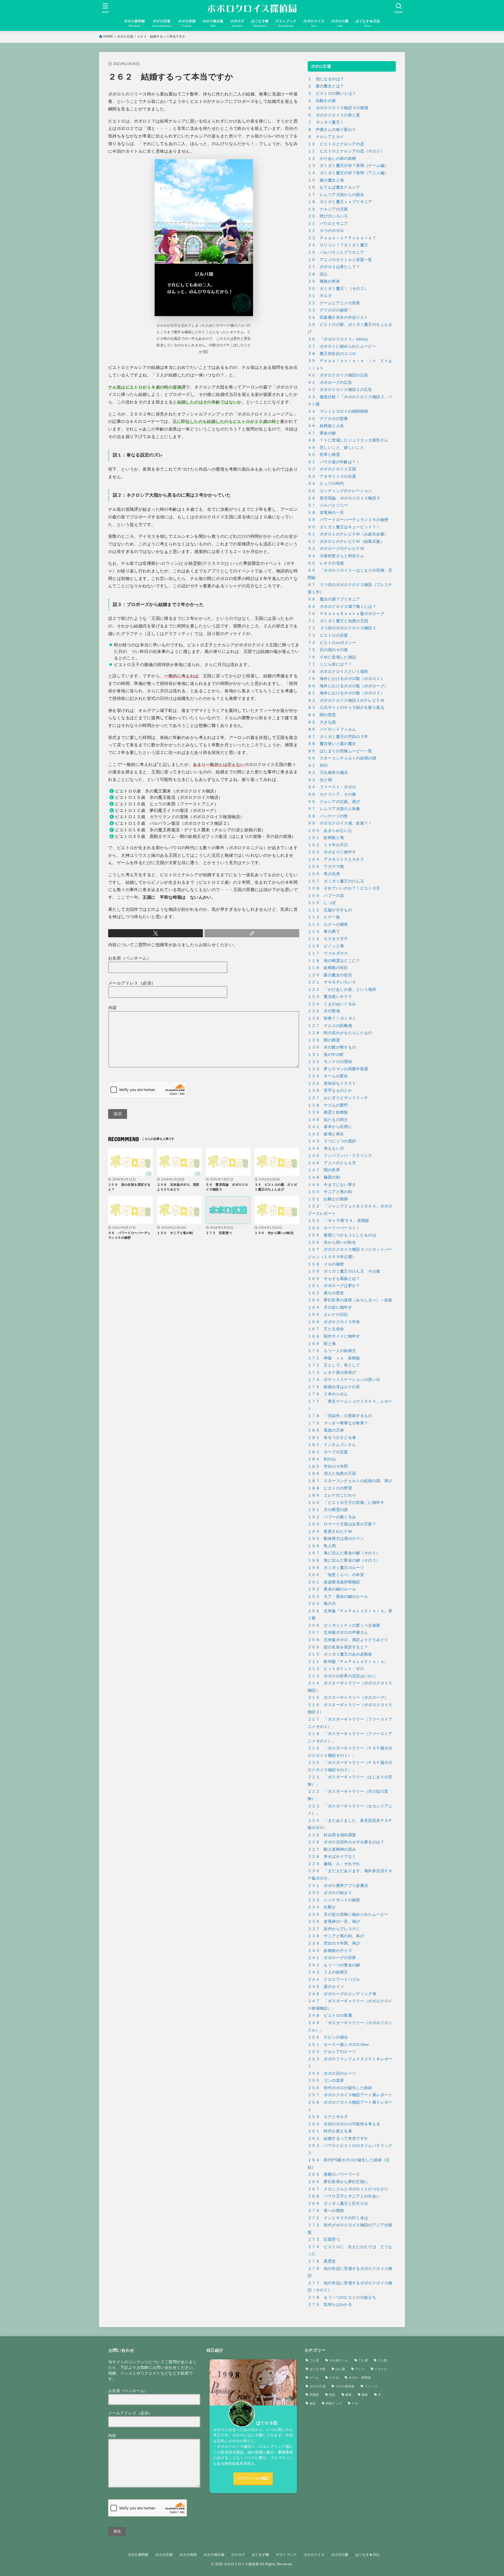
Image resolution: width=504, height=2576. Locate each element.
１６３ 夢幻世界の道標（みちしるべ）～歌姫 (350, 1300)
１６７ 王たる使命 (326, 1329)
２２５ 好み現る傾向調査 (332, 1835)
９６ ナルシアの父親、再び (334, 802)
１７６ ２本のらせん (328, 1394)
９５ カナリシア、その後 (332, 794)
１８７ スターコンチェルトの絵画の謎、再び (350, 1481)
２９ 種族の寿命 (324, 281)
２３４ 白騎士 (322, 1907)
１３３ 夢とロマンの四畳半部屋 (338, 1069)
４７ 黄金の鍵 (322, 433)
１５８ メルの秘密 (326, 1264)
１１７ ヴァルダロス (328, 953)
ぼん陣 (340, 2369)
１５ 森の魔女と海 (326, 180)
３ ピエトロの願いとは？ (332, 93)
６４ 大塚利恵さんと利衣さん (336, 556)
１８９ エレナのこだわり (332, 1495)
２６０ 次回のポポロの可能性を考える (344, 2124)
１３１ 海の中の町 (326, 1055)
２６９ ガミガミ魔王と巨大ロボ (338, 2204)
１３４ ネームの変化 (328, 1076)
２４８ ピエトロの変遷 (330, 2015)
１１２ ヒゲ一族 (324, 917)
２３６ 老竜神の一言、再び (334, 1922)
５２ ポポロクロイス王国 (332, 469)
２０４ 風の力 (322, 1604)
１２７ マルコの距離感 (330, 1026)
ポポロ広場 (125, 36)
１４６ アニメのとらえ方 (332, 1163)
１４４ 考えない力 (326, 1148)
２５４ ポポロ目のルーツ (332, 2073)
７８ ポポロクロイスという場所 (338, 672)
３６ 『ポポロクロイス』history (338, 339)
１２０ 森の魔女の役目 (330, 975)
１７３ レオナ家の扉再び (332, 1372)
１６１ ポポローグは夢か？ (334, 1286)
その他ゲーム (339, 2360)
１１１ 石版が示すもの (330, 910)
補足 (313, 2403)
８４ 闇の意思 (322, 715)
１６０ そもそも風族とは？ (334, 1279)
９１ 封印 (318, 765)
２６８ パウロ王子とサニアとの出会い (344, 2196)
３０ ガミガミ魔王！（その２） (338, 289)
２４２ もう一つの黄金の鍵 (334, 1965)
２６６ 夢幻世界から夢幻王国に (338, 2182)
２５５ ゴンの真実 (326, 2080)
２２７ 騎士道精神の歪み (332, 1849)
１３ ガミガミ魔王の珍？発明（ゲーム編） (348, 166)
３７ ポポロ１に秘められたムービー (342, 346)
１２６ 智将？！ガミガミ (332, 1018)
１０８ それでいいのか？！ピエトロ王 (344, 888)
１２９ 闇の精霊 (324, 1040)
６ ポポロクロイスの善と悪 (334, 115)
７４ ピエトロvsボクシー (332, 643)
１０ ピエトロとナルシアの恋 (336, 144)
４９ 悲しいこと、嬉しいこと (336, 448)
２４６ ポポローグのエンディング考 (342, 1994)
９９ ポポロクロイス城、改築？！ (340, 823)
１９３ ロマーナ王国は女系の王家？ (342, 1524)
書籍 (365, 2395)
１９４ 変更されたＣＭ (330, 1531)
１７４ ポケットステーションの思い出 (344, 1380)
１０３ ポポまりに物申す (332, 852)
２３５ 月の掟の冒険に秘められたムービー (348, 1914)
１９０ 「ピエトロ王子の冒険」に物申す (346, 1503)
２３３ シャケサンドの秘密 (334, 1900)
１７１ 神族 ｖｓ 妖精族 (334, 1358)
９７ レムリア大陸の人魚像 (334, 809)
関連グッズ (334, 2403)
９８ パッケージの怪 (328, 816)
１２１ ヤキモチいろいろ (332, 982)
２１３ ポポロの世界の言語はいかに (342, 1676)
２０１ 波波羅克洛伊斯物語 (334, 1582)
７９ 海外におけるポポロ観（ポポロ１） (346, 679)
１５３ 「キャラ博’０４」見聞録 (338, 1221)
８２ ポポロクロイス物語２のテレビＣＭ (346, 700)
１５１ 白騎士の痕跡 (328, 1199)
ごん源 (314, 2360)
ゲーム (314, 2378)
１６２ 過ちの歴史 (326, 1293)
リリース (371, 2386)
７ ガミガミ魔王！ (326, 122)
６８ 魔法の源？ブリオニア (334, 599)
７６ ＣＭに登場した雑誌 (332, 657)
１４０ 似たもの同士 (328, 1120)
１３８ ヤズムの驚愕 (328, 1105)
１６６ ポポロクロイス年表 (334, 1322)
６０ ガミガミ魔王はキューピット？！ (344, 527)
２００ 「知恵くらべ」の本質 (336, 1575)
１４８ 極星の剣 (324, 1177)
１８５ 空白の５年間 (328, 1466)
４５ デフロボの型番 (328, 419)
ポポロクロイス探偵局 (241, 2564)
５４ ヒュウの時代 (326, 483)
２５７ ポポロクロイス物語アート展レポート (350, 2095)
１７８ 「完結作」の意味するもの (340, 1416)
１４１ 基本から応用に (330, 1127)
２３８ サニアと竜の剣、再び (336, 1936)
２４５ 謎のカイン (326, 1987)
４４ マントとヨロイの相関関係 (338, 411)
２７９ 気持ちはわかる (330, 2304)
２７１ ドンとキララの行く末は (338, 2218)
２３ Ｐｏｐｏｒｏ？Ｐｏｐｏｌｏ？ (342, 238)
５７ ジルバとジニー (328, 505)
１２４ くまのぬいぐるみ (332, 1004)
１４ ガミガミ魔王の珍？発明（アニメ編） (348, 173)
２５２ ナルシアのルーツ (332, 2052)
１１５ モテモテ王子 (328, 939)
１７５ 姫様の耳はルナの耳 (334, 1387)
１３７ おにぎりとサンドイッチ (338, 1098)
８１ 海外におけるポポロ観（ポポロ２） (346, 693)
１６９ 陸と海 (322, 1344)
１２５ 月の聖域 (324, 1011)
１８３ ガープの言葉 (328, 1452)
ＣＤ (355, 2403)
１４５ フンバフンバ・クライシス (340, 1156)
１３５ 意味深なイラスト (332, 1083)
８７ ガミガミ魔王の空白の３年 (338, 737)
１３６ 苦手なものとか (330, 1090)
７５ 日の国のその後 (328, 650)
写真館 (314, 2395)
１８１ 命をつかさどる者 (332, 1438)
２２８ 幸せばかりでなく (332, 1856)
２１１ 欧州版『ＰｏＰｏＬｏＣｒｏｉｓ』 (348, 1662)
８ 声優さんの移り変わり (332, 130)
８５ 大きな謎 (322, 722)
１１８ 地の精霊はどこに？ (334, 961)
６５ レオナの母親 (326, 563)
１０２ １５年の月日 (328, 845)
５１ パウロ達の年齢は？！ (334, 462)
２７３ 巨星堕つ (324, 2239)
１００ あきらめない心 (330, 831)
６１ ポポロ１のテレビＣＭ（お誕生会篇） (348, 534)
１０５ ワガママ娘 (326, 866)
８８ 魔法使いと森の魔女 (332, 744)
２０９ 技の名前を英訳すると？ (338, 1647)
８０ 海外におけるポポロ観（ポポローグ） (348, 686)
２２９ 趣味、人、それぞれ (334, 1864)
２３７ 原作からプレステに (334, 1929)
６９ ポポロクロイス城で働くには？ (342, 606)
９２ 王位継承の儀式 (328, 773)
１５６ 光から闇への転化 (332, 1242)
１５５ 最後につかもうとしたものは (342, 1235)
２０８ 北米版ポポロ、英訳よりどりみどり (348, 1640)
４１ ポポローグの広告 (330, 382)
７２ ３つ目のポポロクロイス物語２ (342, 628)
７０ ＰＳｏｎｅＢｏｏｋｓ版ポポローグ (346, 614)
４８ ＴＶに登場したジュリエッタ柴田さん (348, 440)
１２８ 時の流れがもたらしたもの (340, 1033)
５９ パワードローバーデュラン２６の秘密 (348, 520)
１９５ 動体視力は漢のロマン (336, 1539)
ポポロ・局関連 (360, 2378)
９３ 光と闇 (320, 780)
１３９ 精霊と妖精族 (328, 1112)
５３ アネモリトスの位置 (332, 476)
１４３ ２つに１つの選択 (332, 1141)
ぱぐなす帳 (318, 2369)
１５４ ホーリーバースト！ (334, 1228)
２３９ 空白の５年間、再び (334, 1943)
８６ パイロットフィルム (332, 729)
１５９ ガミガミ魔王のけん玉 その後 (344, 1271)
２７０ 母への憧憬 (326, 2211)
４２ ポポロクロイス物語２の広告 (340, 390)
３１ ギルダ (320, 296)
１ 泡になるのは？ (326, 79)
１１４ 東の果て (324, 932)
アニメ (360, 2369)
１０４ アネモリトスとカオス (336, 859)
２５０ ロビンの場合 (328, 2037)
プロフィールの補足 (253, 2478)
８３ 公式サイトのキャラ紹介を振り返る (346, 707)
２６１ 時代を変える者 (330, 2131)
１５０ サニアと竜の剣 (330, 1192)
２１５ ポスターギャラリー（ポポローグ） (348, 1697)
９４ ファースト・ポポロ (332, 787)
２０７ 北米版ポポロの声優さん (338, 1632)
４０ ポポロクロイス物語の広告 (338, 375)
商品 (332, 2395)
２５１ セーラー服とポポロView (338, 2045)
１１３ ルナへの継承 (328, 924)
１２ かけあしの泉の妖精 (332, 158)
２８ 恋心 (318, 274)
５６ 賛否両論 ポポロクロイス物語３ (344, 498)
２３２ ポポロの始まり (330, 1893)
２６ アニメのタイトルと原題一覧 (340, 260)
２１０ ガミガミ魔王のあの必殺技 (340, 1654)
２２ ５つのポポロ (326, 231)
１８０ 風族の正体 (326, 1430)
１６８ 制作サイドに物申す (334, 1336)
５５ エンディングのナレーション (340, 491)
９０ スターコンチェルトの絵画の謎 (342, 758)
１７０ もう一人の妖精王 (332, 1351)
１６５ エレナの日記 (328, 1314)
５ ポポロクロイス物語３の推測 (338, 108)
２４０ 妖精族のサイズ (330, 1951)
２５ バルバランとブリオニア (336, 252)
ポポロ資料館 (345, 2386)
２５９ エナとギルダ (328, 2117)
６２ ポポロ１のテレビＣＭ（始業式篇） (346, 541)
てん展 (363, 2360)
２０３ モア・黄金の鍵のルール (338, 1596)
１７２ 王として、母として (334, 1365)
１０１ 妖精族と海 (326, 838)
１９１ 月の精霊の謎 (328, 1510)
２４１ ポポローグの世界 (332, 1958)
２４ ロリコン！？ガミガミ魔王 (338, 245)
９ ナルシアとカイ (326, 137)
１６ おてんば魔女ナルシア (334, 187)
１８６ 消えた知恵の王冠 (332, 1473)
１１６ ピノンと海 (326, 946)
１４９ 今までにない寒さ (332, 1185)
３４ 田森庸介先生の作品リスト (338, 317)
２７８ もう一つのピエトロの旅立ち (342, 2297)
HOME (108, 36)
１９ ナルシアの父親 (328, 209)
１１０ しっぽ (322, 903)
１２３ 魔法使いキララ (330, 997)
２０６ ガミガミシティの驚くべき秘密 (344, 1625)
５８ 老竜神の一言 (326, 513)
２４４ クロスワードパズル (334, 1979)
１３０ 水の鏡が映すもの (332, 1047)
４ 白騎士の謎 (322, 101)
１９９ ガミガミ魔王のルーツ (336, 1568)
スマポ (334, 2378)
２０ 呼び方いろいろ (328, 216)
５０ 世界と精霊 (324, 455)
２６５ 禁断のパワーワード (334, 2174)
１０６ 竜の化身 (324, 874)
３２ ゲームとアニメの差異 (334, 303)
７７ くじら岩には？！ (330, 664)
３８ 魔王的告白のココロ (332, 354)
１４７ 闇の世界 (324, 1170)
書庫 (348, 2395)
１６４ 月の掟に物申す (330, 1307)
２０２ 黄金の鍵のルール (332, 1589)
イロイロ (381, 2369)
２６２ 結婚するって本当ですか (338, 2138)
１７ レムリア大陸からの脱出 (336, 195)
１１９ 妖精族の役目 (328, 968)
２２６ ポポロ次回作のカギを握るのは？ (346, 1842)
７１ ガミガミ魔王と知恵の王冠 (338, 621)
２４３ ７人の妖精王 (328, 1972)
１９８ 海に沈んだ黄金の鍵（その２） (344, 1560)
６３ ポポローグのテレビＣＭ (336, 549)
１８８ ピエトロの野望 (330, 1488)
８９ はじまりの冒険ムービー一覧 (340, 751)
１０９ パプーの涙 (326, 896)
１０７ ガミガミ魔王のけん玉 (336, 881)
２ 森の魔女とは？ (326, 86)
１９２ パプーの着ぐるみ (332, 1517)
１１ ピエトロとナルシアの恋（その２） (346, 151)
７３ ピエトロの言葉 (328, 635)
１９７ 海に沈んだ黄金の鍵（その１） (344, 1553)
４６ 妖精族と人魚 (326, 426)
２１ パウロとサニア (328, 223)
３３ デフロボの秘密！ (330, 310)
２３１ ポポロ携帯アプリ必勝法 (338, 1886)
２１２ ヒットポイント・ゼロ (336, 1669)
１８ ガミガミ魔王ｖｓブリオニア (340, 202)
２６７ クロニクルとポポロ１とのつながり (348, 2189)
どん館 (382, 2360)
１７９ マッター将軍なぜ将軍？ (338, 1423)
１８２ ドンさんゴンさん (332, 1445)
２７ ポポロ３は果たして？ (334, 267)
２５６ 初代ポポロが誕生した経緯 (340, 2088)
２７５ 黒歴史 (322, 2261)
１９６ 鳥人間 (322, 1546)
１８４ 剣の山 (322, 1459)
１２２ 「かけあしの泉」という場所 (342, 989)
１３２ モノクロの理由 (330, 1062)
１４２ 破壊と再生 (326, 1134)
